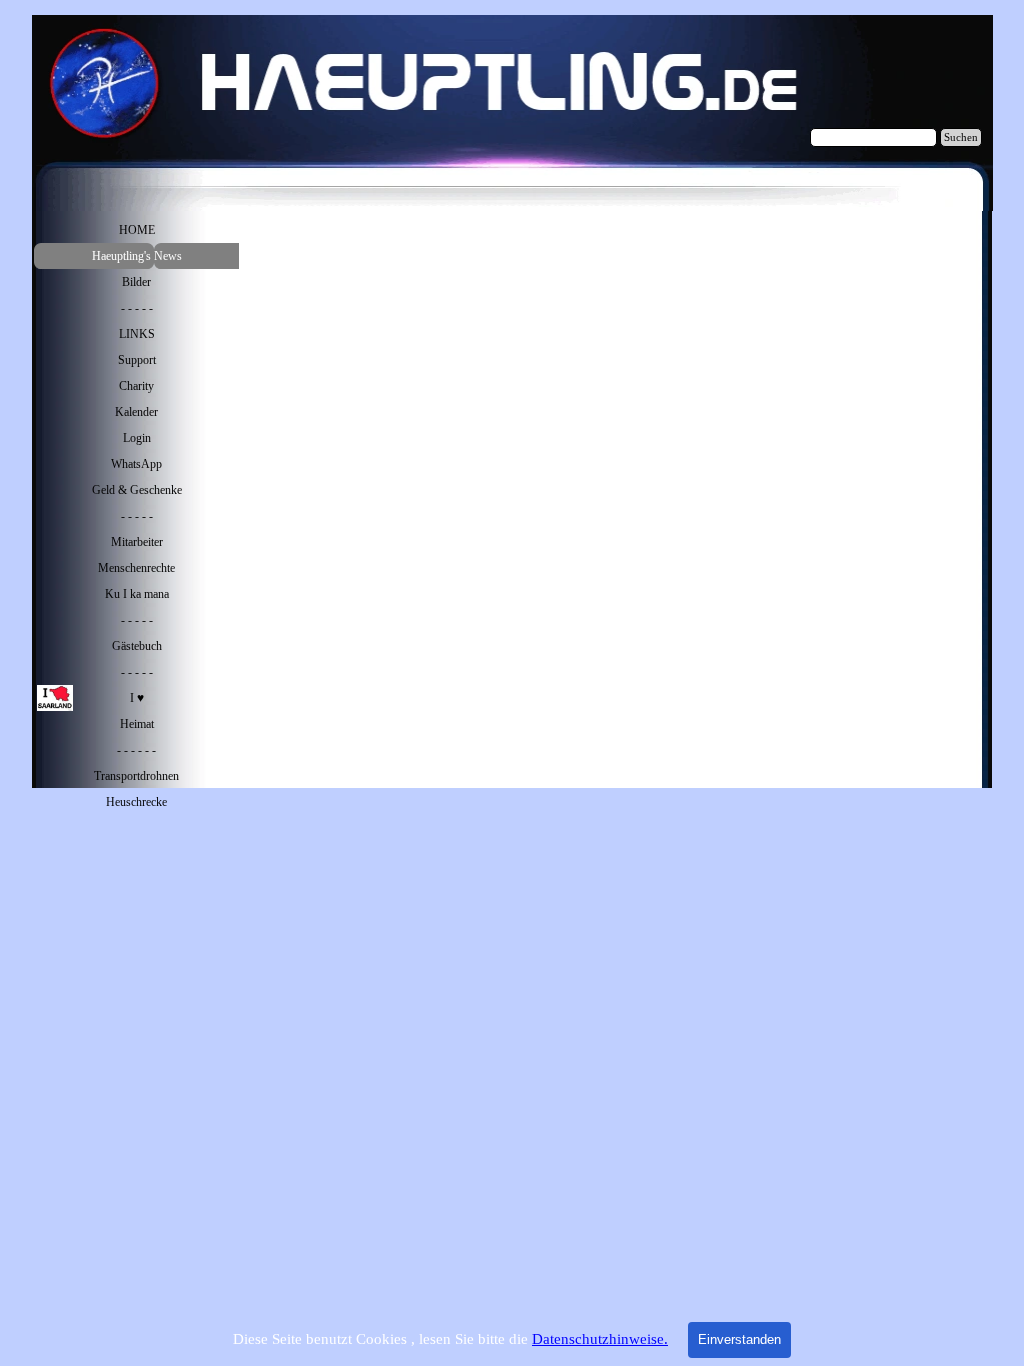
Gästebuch (137, 646)
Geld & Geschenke (137, 490)
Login (137, 438)
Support (137, 360)
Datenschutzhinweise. (600, 1339)
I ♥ (137, 698)
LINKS (137, 334)
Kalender (136, 412)
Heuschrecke (136, 802)
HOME (137, 230)
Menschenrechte (136, 568)
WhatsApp (136, 464)
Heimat (137, 724)
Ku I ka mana (137, 594)
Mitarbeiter (137, 542)
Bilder (136, 282)
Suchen (961, 137)
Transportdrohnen (136, 776)
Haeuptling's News (137, 256)
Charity (136, 386)
